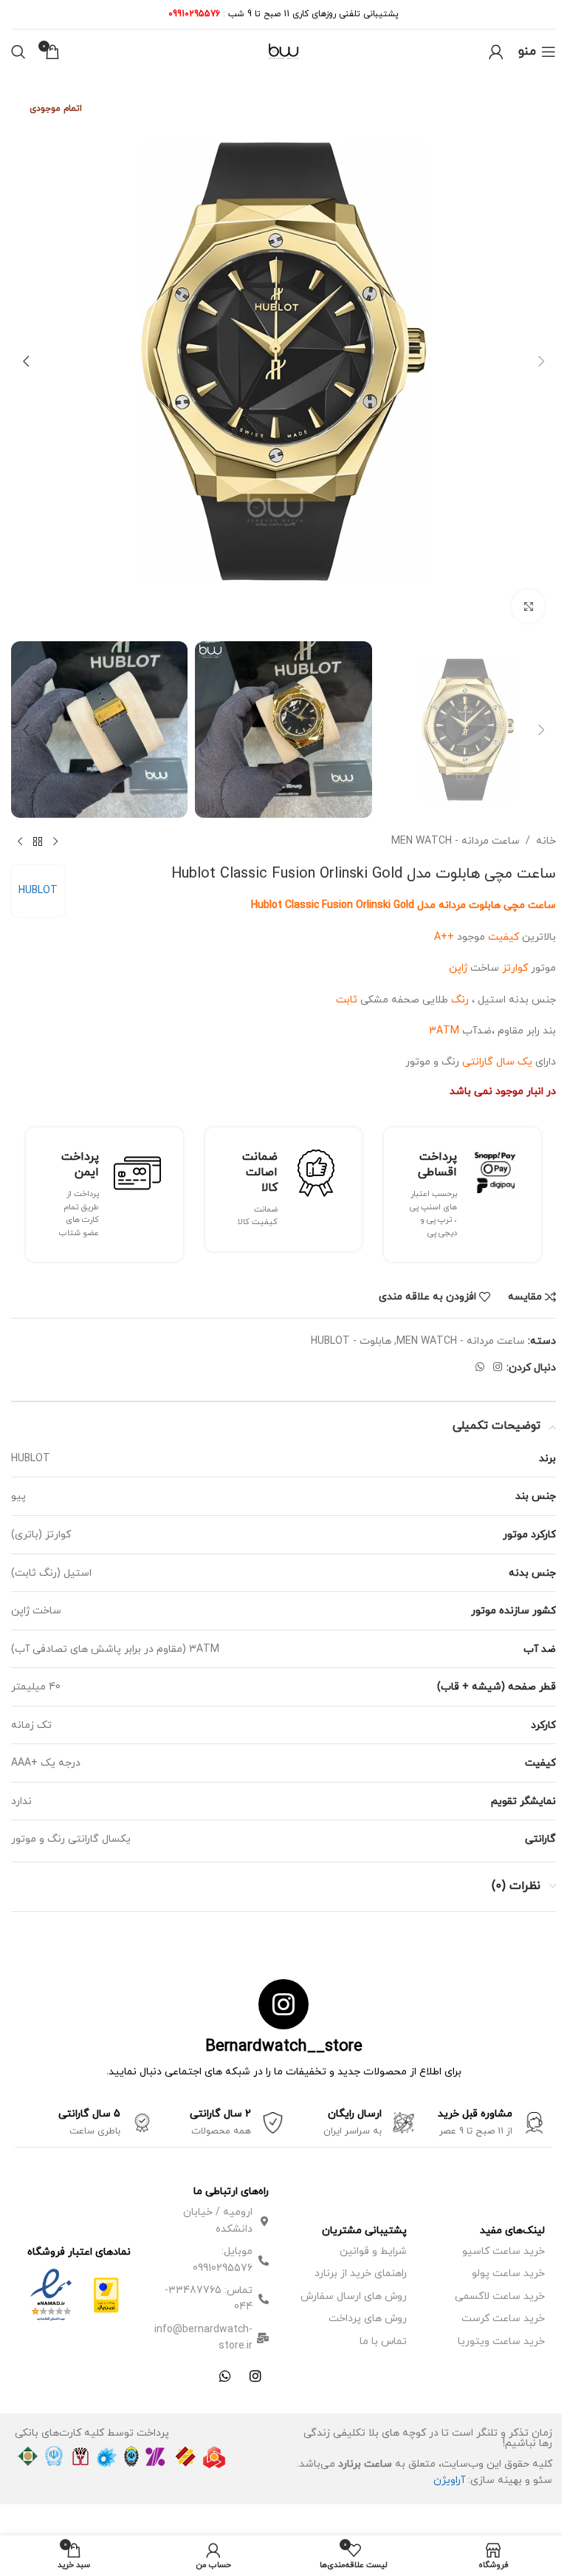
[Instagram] (255, 2376)
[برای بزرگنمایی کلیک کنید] (528, 606)
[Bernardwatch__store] (283, 2004)
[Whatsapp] (225, 2376)
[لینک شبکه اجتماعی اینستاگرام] (498, 1368)
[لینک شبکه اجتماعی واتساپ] (480, 1368)
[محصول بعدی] (20, 841)
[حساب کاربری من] (496, 52)
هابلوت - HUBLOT (351, 1341)
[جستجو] (18, 52)
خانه (546, 841)
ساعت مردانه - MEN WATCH (456, 841)
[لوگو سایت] (283, 51)
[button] (541, 361)
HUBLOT (38, 891)
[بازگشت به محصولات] (38, 841)
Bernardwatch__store (284, 2047)
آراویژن (449, 2480)
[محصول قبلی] (55, 841)
